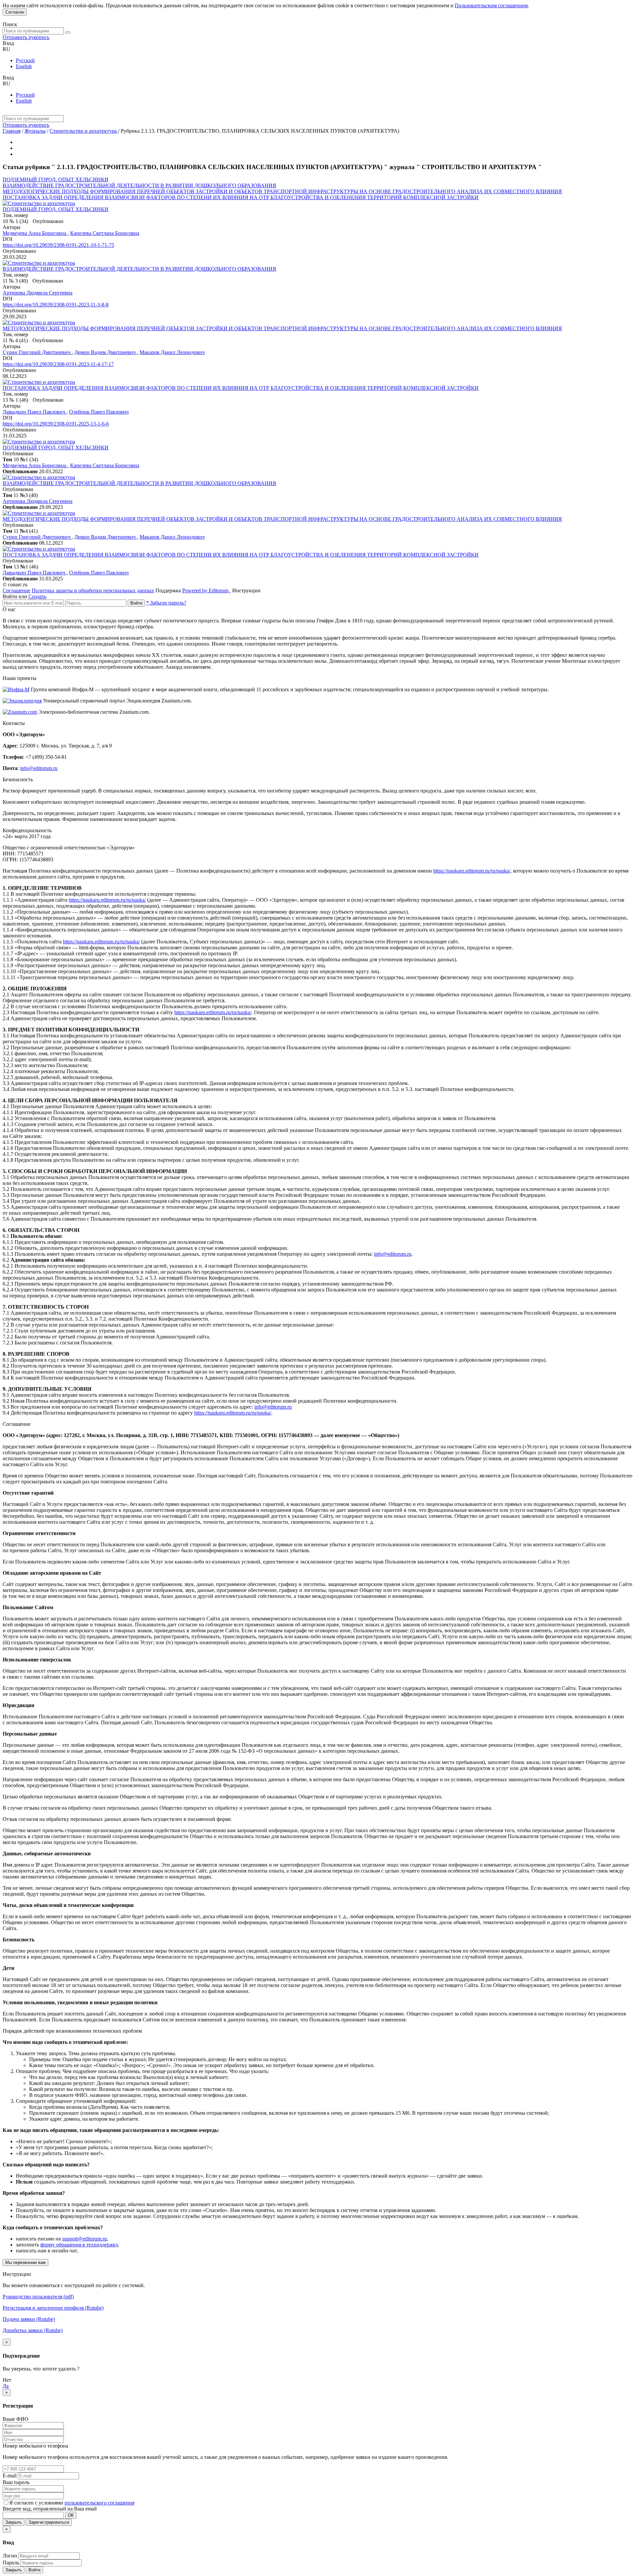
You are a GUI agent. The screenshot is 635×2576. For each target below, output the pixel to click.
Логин (10, 2556)
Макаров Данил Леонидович (172, 352)
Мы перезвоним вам (25, 2262)
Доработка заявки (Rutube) (33, 2330)
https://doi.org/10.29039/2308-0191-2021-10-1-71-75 (58, 245)
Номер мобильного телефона (35, 2446)
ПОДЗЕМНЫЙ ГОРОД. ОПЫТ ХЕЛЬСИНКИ (56, 180)
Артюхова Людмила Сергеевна (38, 293)
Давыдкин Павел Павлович (35, 412)
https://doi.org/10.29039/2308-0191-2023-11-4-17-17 (58, 364)
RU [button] (6, 49)
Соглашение (17, 590)
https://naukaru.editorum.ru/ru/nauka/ (472, 871)
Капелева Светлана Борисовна (105, 233)
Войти (136, 603)
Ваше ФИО (16, 2419)
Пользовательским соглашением (491, 5)
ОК (71, 2515)
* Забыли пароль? (166, 603)
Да (6, 2386)
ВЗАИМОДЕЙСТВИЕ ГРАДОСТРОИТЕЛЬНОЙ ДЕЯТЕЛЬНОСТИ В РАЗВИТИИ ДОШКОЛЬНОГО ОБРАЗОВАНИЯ (139, 185)
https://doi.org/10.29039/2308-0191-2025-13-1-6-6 (56, 424)
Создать (37, 596)
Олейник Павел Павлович (99, 412)
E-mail (10, 2476)
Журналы (35, 131)
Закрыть (14, 2522)
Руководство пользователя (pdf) (38, 2297)
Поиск (10, 24)
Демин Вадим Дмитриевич (106, 352)
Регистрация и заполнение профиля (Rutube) (53, 2308)
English (24, 66)
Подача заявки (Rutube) (29, 2319)
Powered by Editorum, (207, 590)
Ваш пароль (16, 2482)
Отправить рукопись (26, 37)
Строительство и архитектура (84, 131)
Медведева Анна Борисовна (35, 233)
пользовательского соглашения (99, 2503)
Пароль (11, 2563)
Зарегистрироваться (49, 2522)
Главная (12, 131)
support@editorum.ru (85, 2239)
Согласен (15, 12)
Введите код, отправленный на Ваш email (50, 2509)
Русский (25, 60)
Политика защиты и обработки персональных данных (93, 590)
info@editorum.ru (39, 768)
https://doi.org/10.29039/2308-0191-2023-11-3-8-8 (56, 305)
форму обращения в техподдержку (79, 2245)
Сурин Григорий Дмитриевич (37, 352)
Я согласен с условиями (37, 2503)
